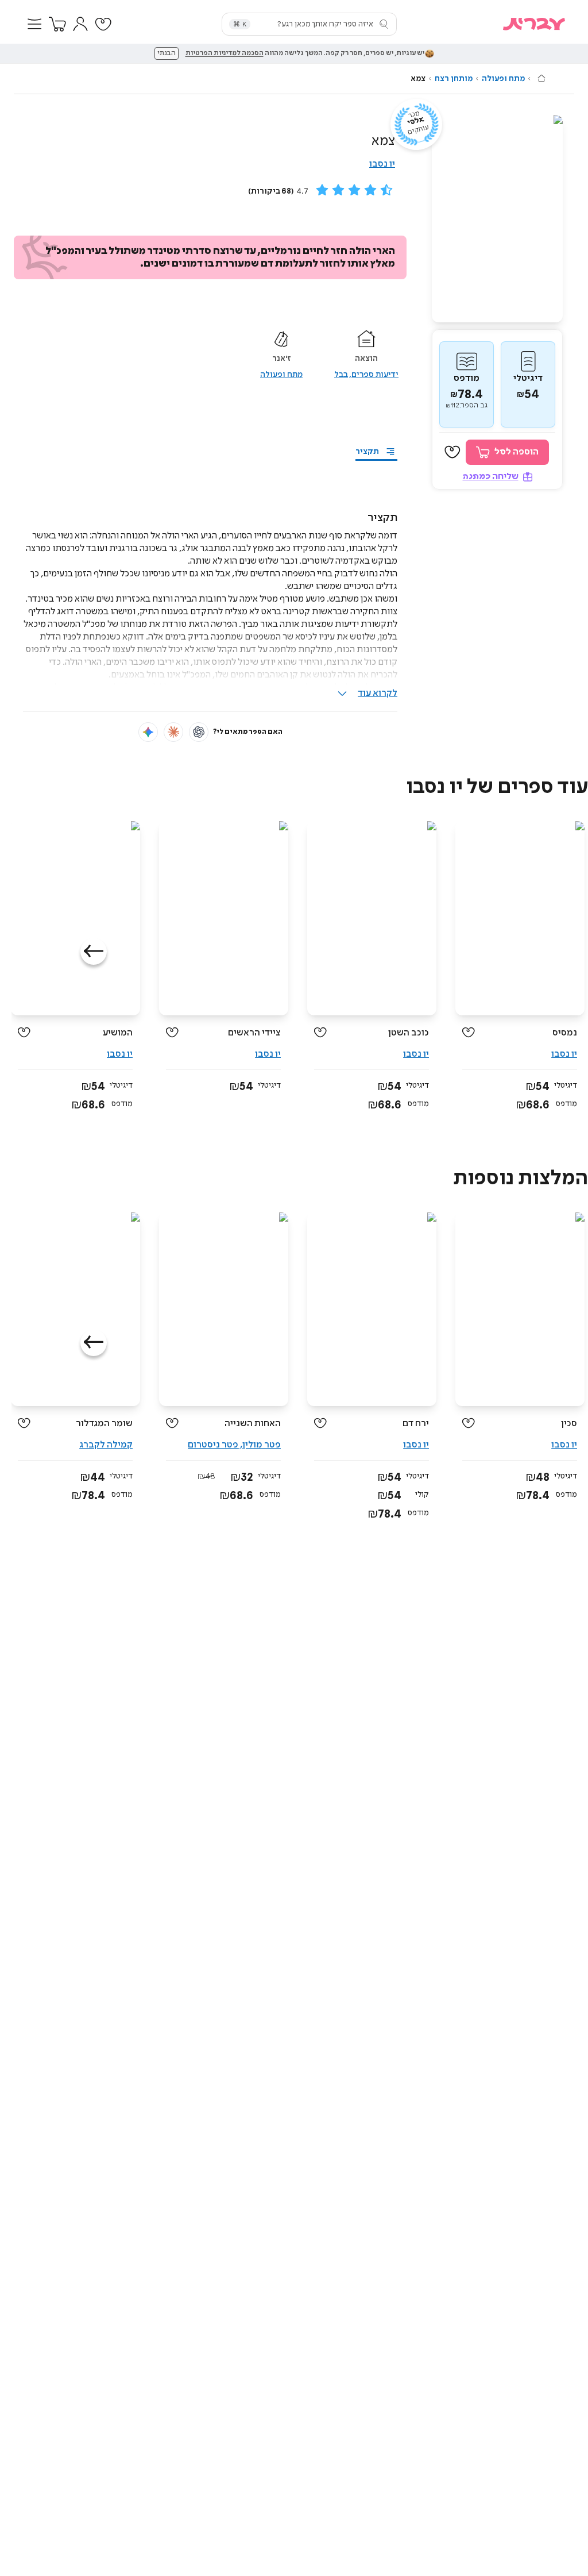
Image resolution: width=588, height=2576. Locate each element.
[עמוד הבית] (541, 78)
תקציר (367, 452)
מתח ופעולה (503, 79)
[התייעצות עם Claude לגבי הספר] (173, 732)
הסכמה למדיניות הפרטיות (225, 53)
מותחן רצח (454, 79)
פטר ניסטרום (213, 1445)
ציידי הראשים (254, 1033)
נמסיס (565, 1033)
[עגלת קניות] (57, 24)
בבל (341, 375)
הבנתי (167, 53)
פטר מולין (262, 1445)
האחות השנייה (253, 1424)
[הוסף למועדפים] (452, 452)
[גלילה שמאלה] (94, 952)
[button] (34, 24)
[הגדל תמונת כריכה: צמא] (497, 219)
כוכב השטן (409, 1033)
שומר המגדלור (104, 1424)
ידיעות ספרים (375, 375)
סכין (569, 1424)
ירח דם (416, 1424)
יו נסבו (382, 164)
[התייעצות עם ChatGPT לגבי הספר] (199, 732)
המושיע (118, 1033)
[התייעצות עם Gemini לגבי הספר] (148, 732)
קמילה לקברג (106, 1445)
